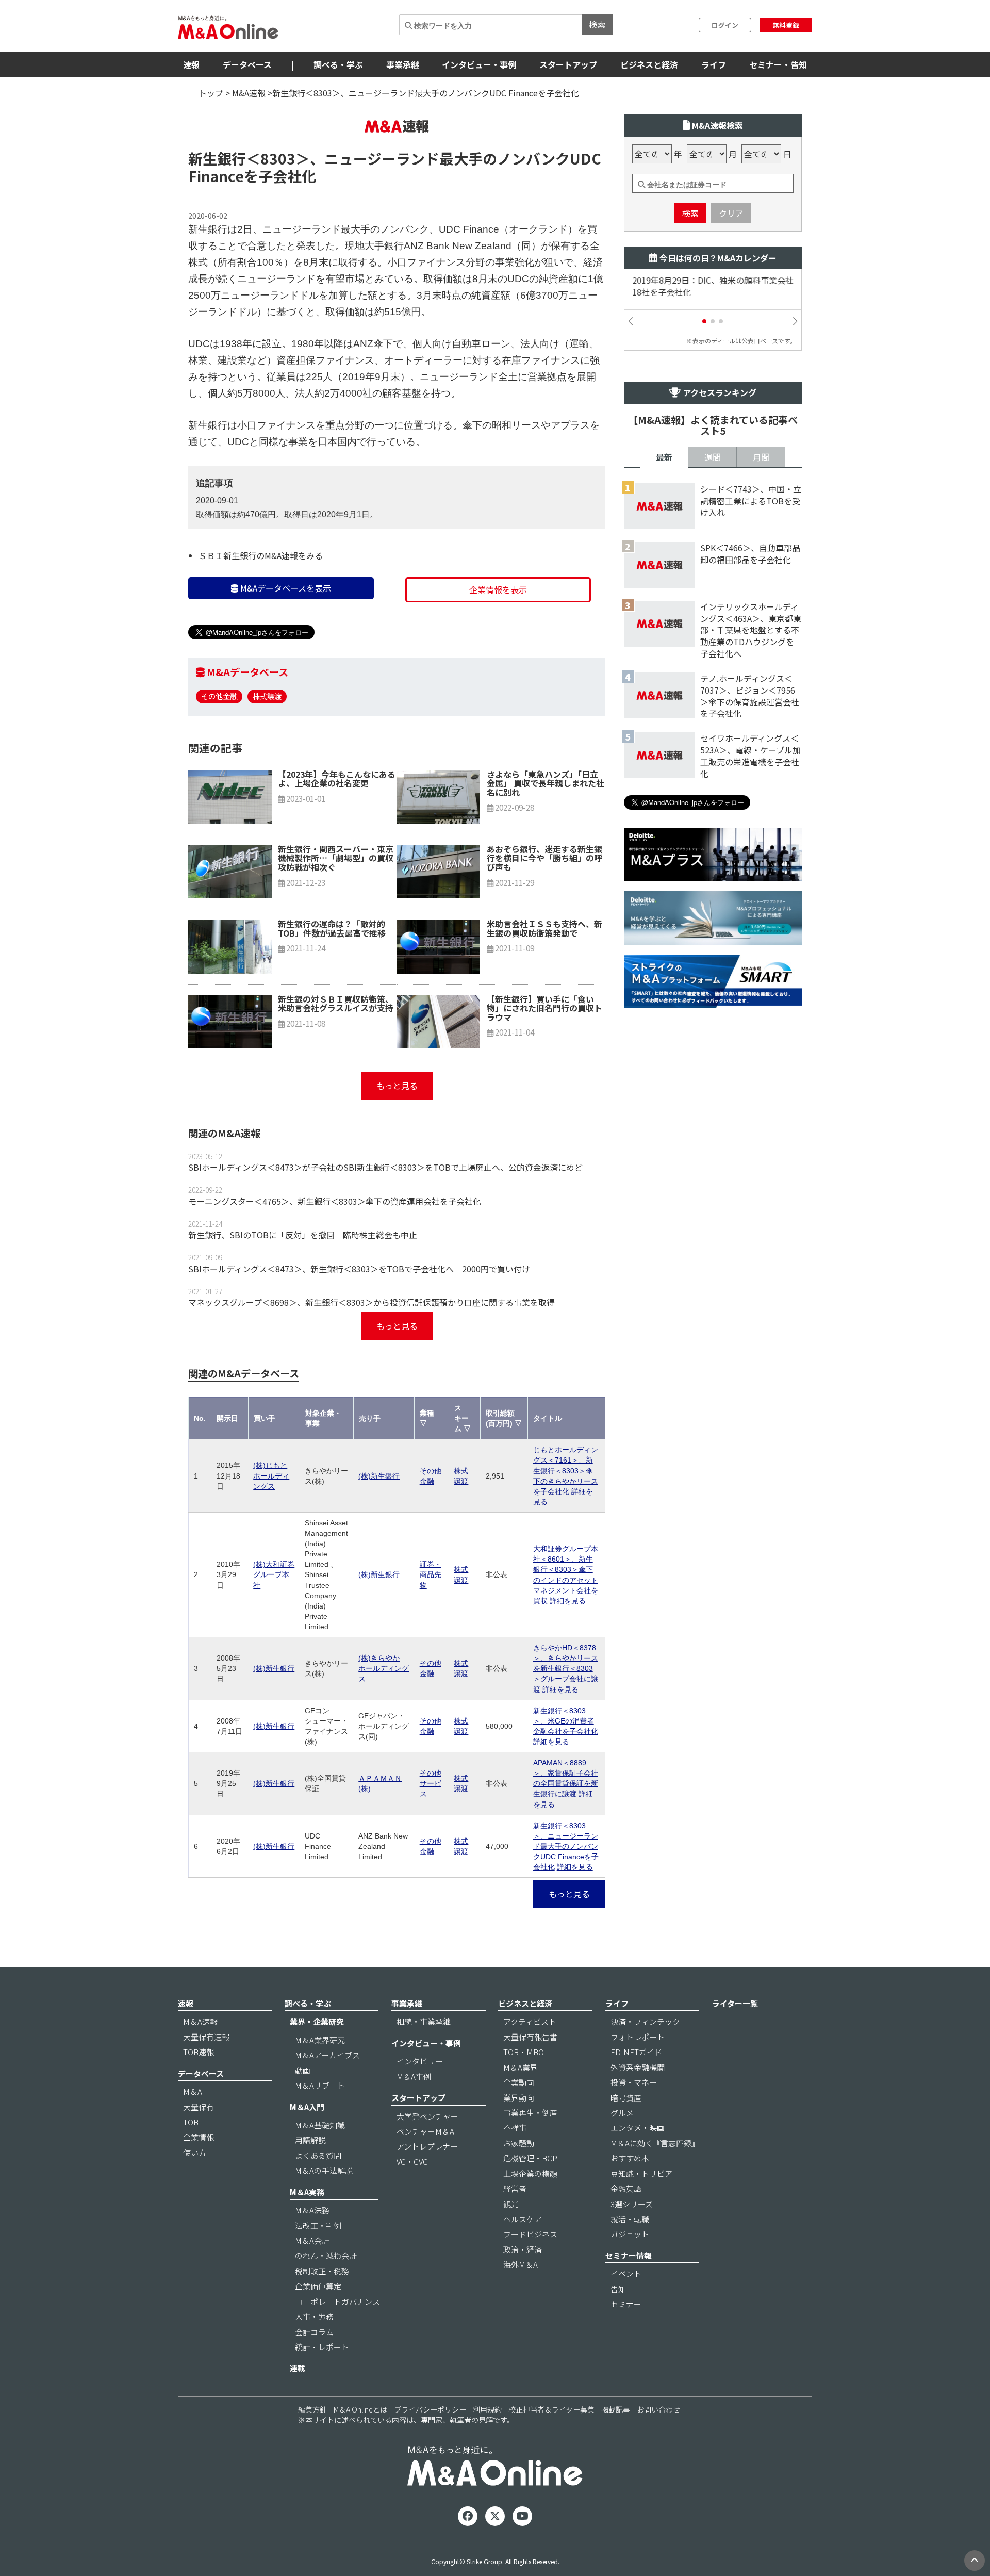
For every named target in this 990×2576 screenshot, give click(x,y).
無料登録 (786, 25)
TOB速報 (199, 2052)
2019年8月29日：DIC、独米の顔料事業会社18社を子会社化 (713, 286)
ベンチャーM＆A (425, 2131)
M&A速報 (249, 93)
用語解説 (310, 2140)
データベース (247, 64)
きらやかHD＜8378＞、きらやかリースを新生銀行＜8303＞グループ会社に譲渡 (566, 1668)
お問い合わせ (658, 2409)
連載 (298, 2368)
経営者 (515, 2188)
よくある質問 (318, 2155)
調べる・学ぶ (338, 64)
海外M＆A (521, 2264)
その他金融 (219, 696)
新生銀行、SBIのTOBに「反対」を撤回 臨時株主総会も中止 (303, 1235)
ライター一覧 (735, 2003)
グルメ (622, 2113)
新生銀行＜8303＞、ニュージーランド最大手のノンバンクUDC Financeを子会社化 (566, 1846)
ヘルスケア (523, 2219)
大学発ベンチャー (427, 2116)
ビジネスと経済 (649, 64)
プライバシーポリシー (430, 2409)
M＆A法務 (312, 2210)
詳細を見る (568, 1601)
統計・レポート (322, 2347)
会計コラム (314, 2332)
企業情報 (199, 2137)
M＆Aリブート (320, 2085)
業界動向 (519, 2098)
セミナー (626, 2304)
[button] (704, 321)
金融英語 (626, 2188)
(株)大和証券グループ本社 (274, 1574)
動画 (303, 2070)
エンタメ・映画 (638, 2128)
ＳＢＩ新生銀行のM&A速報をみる (261, 555)
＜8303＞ (278, 158)
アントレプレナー (427, 2146)
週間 (713, 457)
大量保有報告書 (530, 2037)
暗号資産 (626, 2098)
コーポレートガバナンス (337, 2301)
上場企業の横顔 (530, 2173)
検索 (597, 24)
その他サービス (431, 1783)
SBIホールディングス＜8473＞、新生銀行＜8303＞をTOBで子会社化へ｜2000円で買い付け (359, 1269)
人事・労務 (314, 2316)
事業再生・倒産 (530, 2113)
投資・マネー (634, 2082)
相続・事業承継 (424, 2021)
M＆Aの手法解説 (324, 2170)
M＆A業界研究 (320, 2040)
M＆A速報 (200, 2021)
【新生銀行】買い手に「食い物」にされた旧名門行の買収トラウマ (544, 1008)
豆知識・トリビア (641, 2173)
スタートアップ (568, 64)
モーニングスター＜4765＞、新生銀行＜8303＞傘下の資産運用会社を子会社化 (335, 1201)
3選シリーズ (632, 2204)
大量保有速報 (206, 2037)
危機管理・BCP (530, 2158)
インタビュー (420, 2061)
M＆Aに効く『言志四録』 (655, 2143)
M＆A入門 (307, 2107)
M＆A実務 (307, 2192)
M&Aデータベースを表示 (285, 588)
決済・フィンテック (645, 2021)
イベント (626, 2274)
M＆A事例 (414, 2077)
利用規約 (487, 2409)
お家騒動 (519, 2143)
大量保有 (199, 2107)
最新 (664, 457)
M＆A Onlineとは (360, 2409)
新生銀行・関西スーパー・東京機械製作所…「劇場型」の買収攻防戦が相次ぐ (336, 858)
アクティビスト (530, 2021)
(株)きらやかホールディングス (384, 1668)
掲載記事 (616, 2409)
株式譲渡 (267, 696)
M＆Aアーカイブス (327, 2055)
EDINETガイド (636, 2052)
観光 (511, 2204)
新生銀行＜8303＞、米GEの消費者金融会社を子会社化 (566, 1721)
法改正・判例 (318, 2226)
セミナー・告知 (778, 64)
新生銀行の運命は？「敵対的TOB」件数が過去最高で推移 (332, 928)
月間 (761, 457)
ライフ (714, 64)
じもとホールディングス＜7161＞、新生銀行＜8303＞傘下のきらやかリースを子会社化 (566, 1470)
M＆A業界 (521, 2067)
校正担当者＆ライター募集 (551, 2409)
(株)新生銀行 (379, 1476)
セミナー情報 (629, 2255)
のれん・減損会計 (326, 2255)
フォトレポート (638, 2037)
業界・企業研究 (317, 2021)
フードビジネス (530, 2234)
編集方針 (312, 2409)
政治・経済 (523, 2249)
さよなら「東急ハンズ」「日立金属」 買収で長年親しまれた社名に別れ (546, 783)
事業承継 (403, 64)
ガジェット (630, 2234)
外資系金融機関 (638, 2067)
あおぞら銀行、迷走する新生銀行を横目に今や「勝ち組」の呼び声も (544, 858)
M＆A (193, 2091)
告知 (618, 2289)
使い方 (195, 2152)
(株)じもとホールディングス (271, 1475)
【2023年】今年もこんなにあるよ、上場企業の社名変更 (337, 779)
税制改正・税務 (322, 2271)
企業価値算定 (318, 2286)
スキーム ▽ (463, 1418)
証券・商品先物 (431, 1574)
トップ (211, 93)
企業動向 (519, 2082)
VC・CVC (412, 2162)
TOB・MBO (524, 2052)
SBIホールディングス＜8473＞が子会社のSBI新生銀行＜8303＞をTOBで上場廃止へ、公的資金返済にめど (385, 1167)
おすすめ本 (630, 2158)
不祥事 (515, 2128)
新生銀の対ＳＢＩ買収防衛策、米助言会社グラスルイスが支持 (336, 1004)
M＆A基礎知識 (320, 2125)
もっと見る (397, 1086)
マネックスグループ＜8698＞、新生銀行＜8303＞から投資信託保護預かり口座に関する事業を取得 (372, 1302)
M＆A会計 (312, 2241)
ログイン (725, 25)
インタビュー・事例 (479, 64)
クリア (731, 213)
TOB (191, 2122)
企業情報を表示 (498, 589)
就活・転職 (630, 2219)
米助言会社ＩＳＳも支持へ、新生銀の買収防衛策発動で (544, 928)
